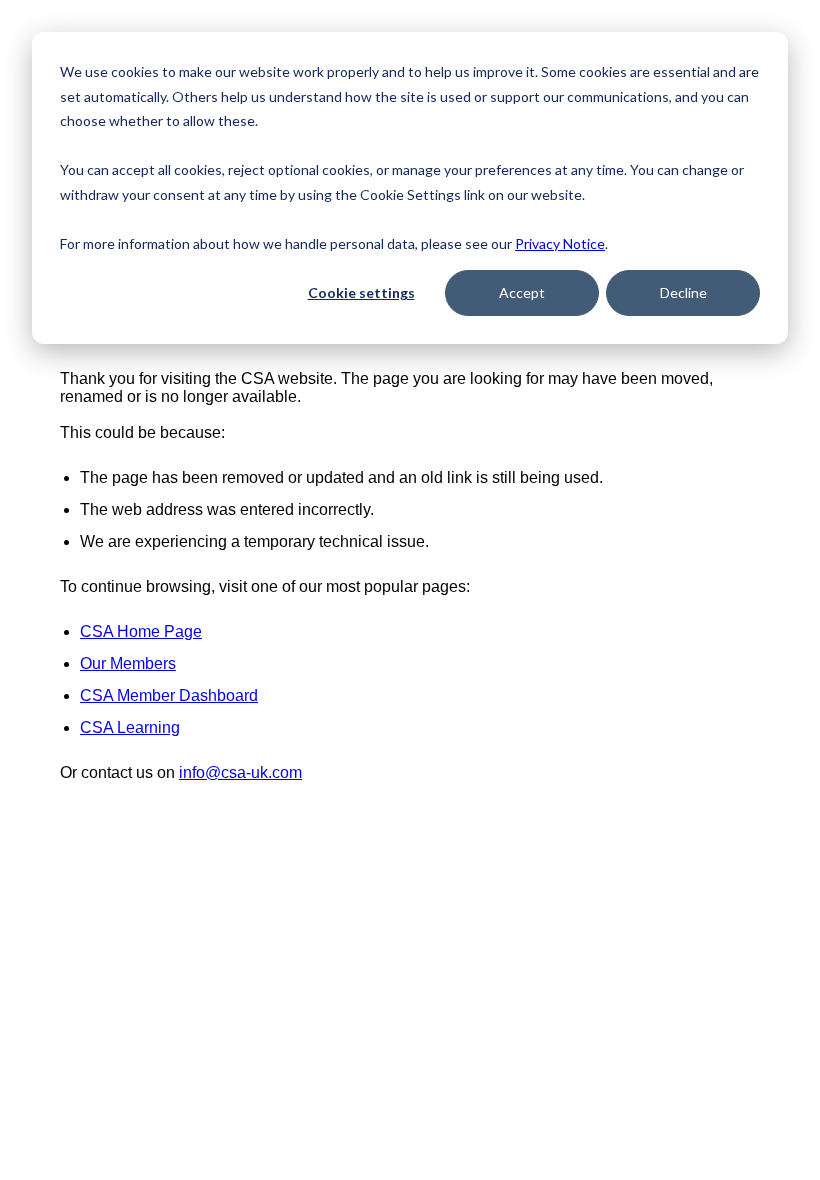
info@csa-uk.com (240, 772)
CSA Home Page (141, 631)
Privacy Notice (560, 243)
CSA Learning (130, 727)
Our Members (128, 663)
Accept (522, 292)
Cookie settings (361, 292)
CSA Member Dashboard (169, 695)
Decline (683, 292)
